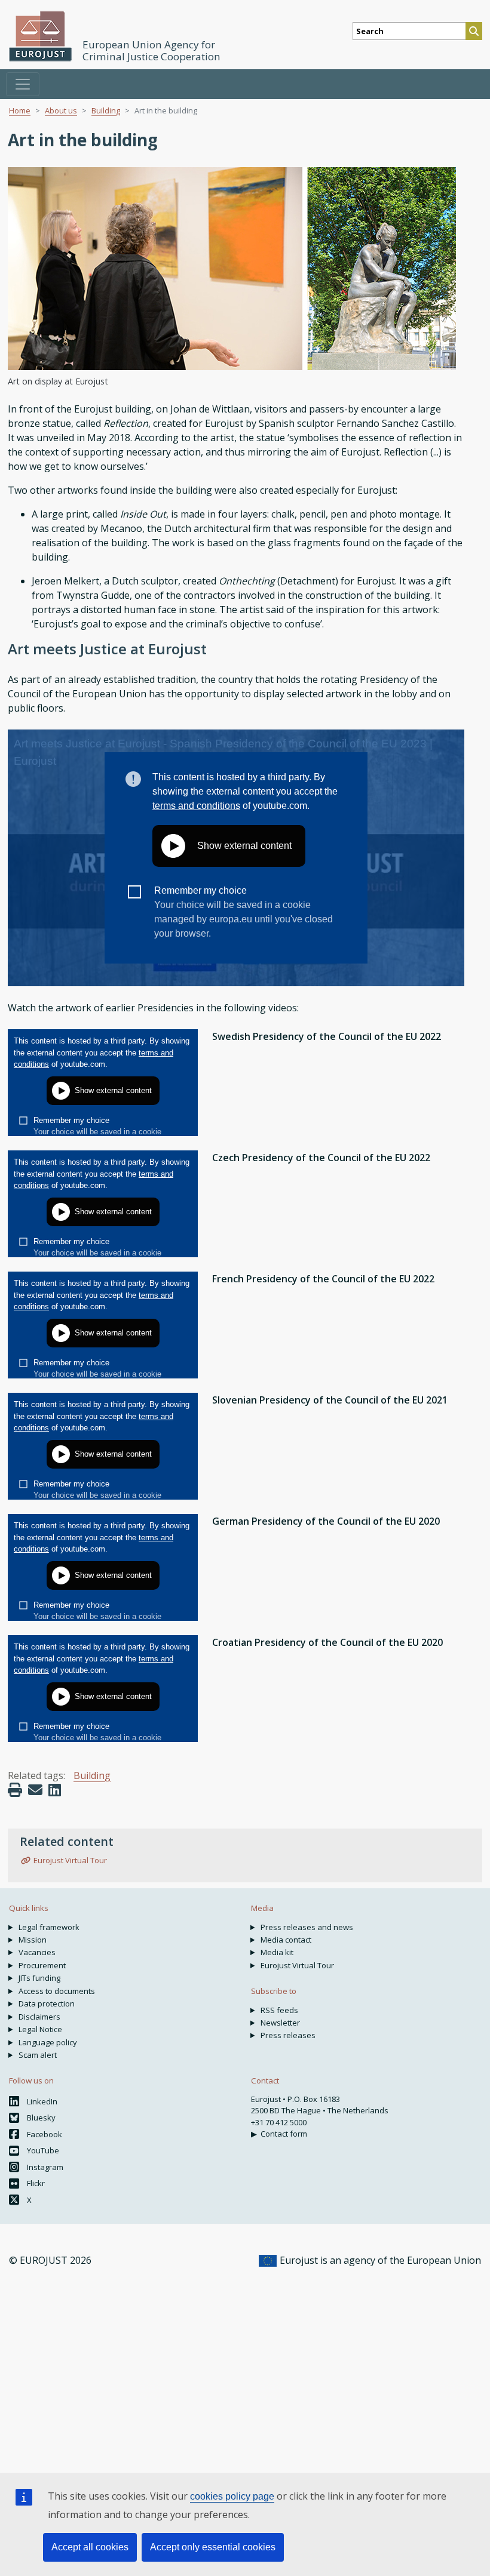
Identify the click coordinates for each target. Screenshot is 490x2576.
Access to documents (57, 1991)
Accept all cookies (90, 2547)
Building (106, 110)
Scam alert (38, 2055)
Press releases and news (307, 1927)
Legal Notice (40, 2029)
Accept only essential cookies (213, 2547)
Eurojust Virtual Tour (70, 1860)
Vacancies (37, 1952)
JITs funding (39, 1978)
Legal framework (49, 1927)
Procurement (42, 1965)
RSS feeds (279, 2010)
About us (61, 110)
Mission (33, 1940)
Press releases (288, 2035)
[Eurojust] (41, 36)
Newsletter (280, 2023)
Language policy (48, 2042)
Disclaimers (39, 2017)
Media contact (286, 1940)
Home (20, 110)
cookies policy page (232, 2496)
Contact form (284, 2134)
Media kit (277, 1952)
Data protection (47, 2003)
